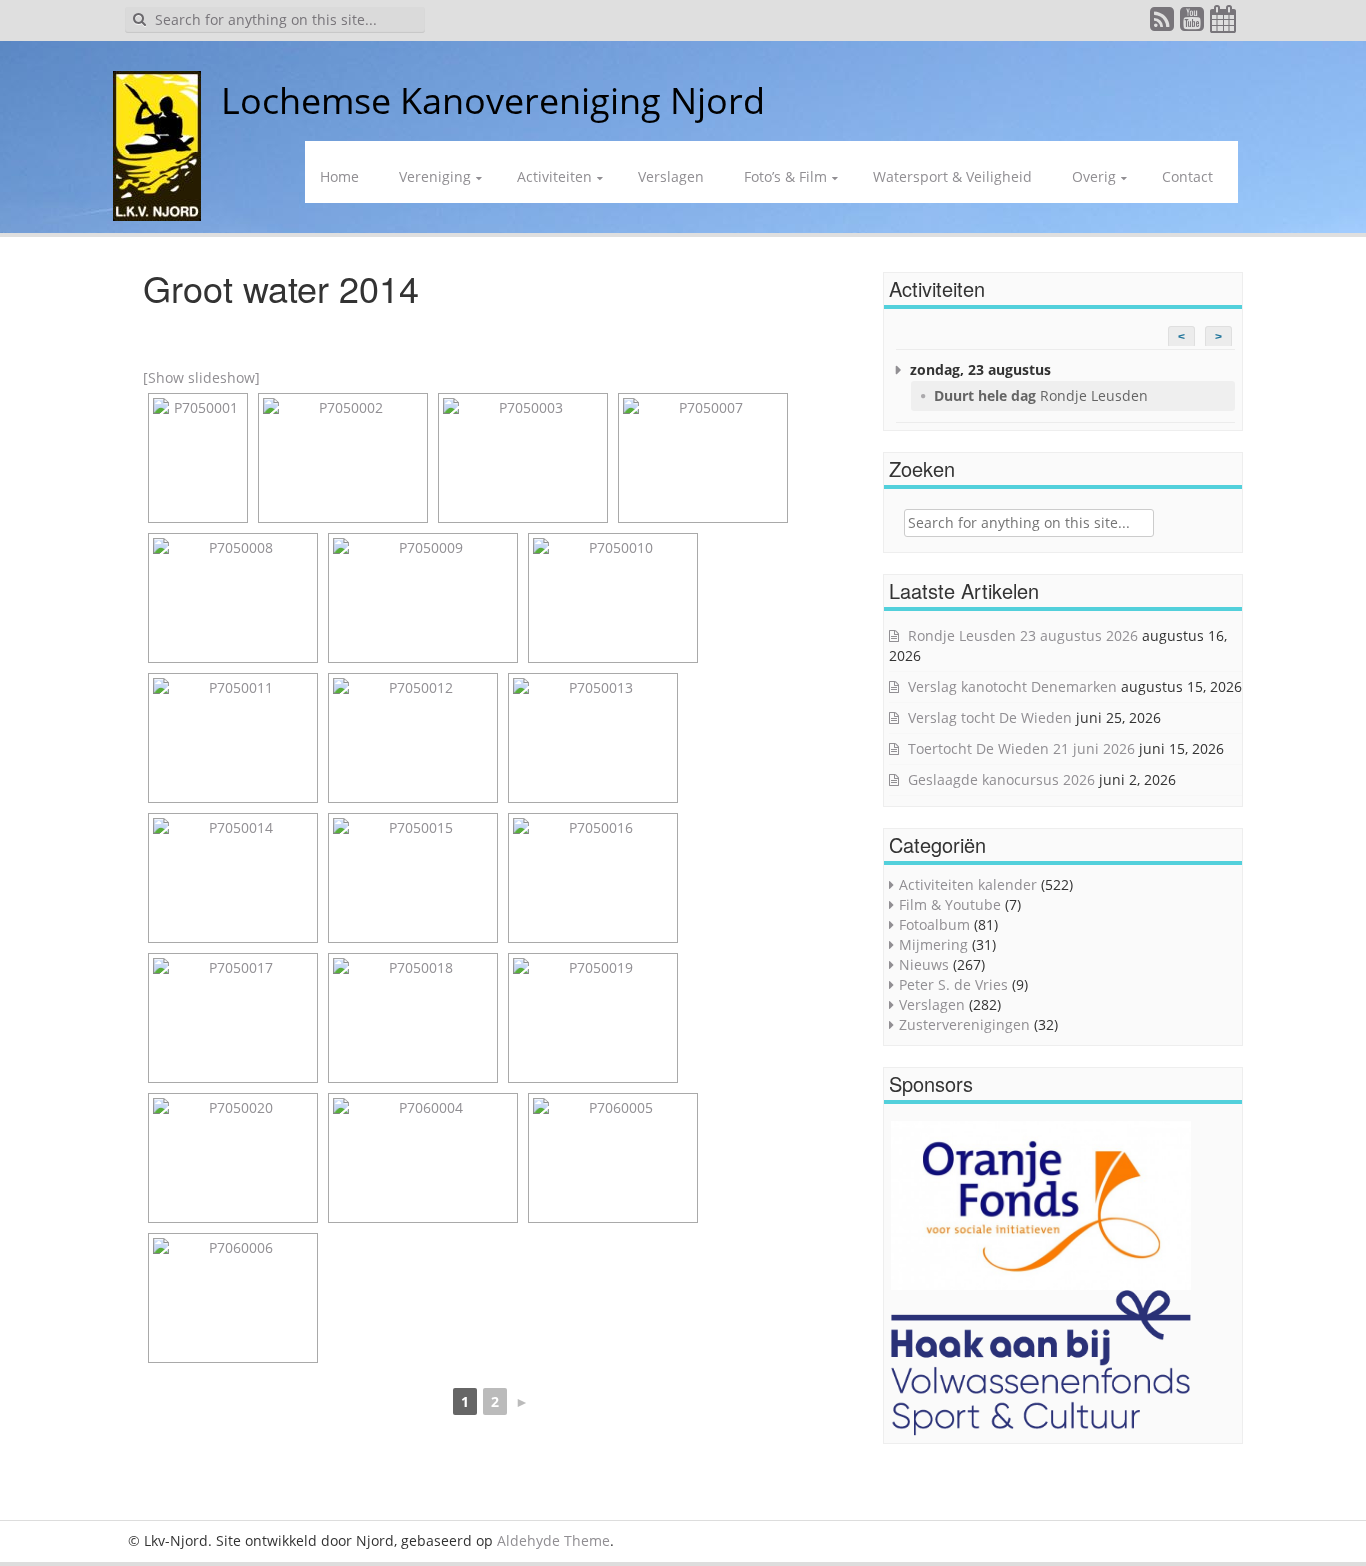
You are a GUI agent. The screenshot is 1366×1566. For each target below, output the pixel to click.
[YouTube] (1193, 23)
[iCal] (1224, 23)
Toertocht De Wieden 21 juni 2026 (1021, 748)
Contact (1187, 176)
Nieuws (924, 964)
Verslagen (671, 176)
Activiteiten (554, 176)
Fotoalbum (934, 924)
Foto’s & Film (785, 176)
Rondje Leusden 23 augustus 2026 (1023, 635)
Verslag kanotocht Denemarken (1012, 686)
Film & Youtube (950, 904)
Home (339, 176)
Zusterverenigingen (964, 1024)
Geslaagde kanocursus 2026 (1001, 779)
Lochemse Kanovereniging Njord (493, 100)
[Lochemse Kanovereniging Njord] (206, 100)
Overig (1094, 176)
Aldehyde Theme (553, 1540)
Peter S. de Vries (953, 984)
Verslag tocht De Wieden (990, 717)
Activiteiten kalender (968, 884)
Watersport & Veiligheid (952, 176)
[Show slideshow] (201, 377)
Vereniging (435, 176)
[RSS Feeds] (1163, 23)
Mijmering (933, 944)
